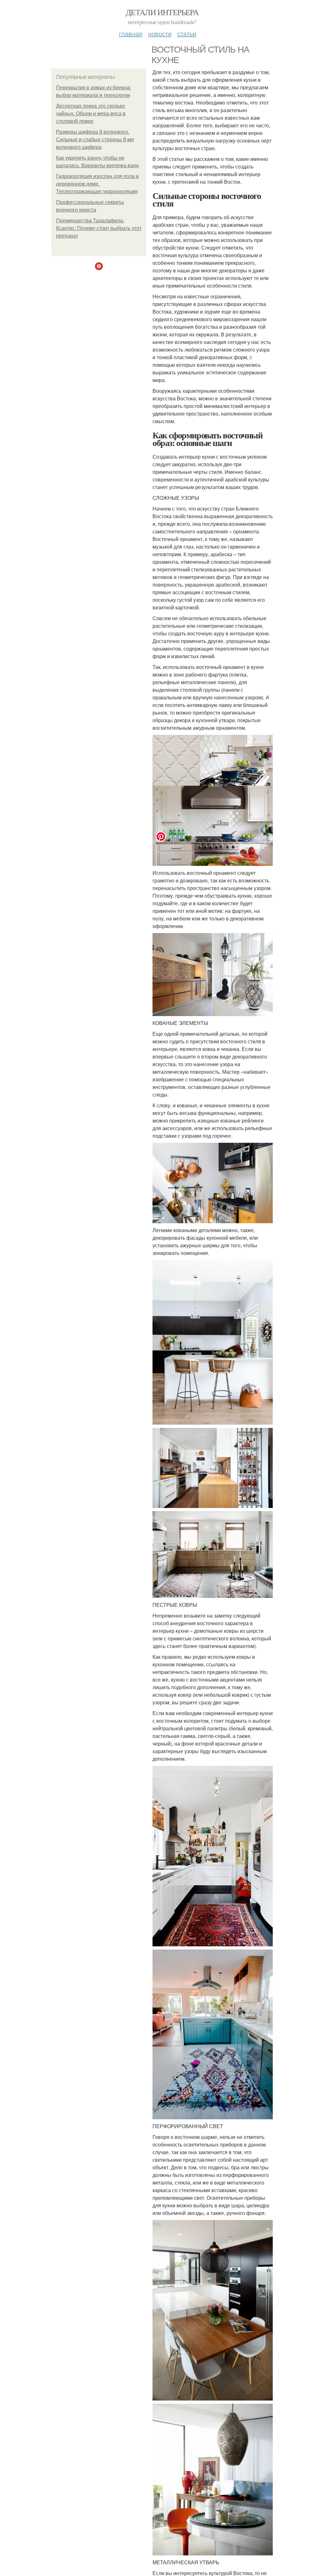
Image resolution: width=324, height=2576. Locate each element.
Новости (160, 33)
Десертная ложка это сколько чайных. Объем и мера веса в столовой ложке (91, 114)
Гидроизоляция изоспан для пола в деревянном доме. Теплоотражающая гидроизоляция (97, 184)
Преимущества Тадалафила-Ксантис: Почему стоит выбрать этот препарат (99, 228)
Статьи (187, 33)
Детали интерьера (162, 12)
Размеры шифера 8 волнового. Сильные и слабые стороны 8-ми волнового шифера (95, 140)
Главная (131, 33)
